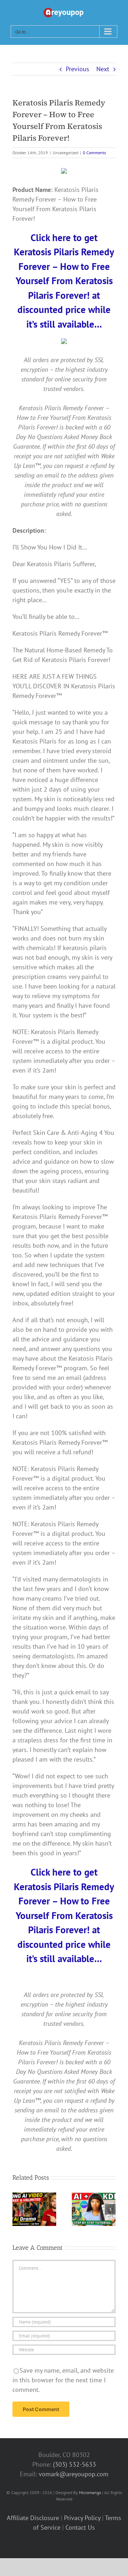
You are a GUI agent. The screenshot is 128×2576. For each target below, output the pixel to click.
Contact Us (80, 2527)
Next (103, 69)
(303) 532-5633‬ (74, 2464)
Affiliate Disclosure (33, 2518)
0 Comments (94, 153)
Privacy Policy (82, 2518)
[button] (18, 2209)
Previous (78, 69)
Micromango (90, 2492)
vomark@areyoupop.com (74, 2474)
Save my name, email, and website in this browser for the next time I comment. (63, 2380)
